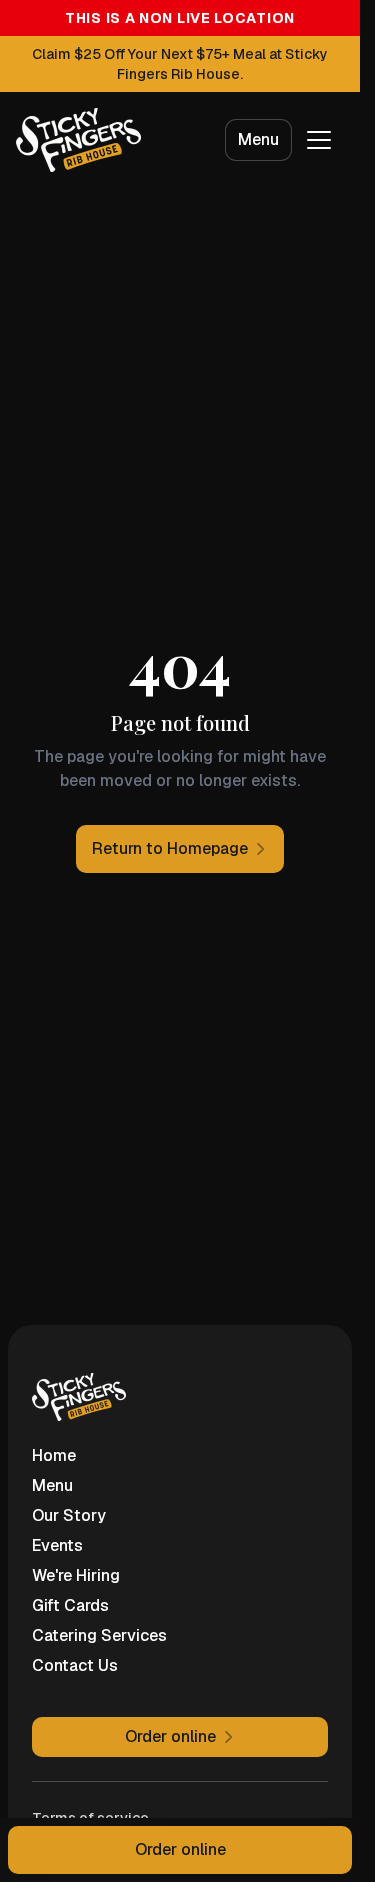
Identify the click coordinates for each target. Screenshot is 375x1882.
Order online (180, 1849)
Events (57, 1545)
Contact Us (75, 1665)
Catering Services (99, 1635)
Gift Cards (70, 1605)
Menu (258, 139)
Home (54, 1455)
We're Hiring (76, 1575)
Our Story (69, 1515)
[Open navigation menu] (319, 140)
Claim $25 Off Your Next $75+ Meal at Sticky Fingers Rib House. (180, 64)
